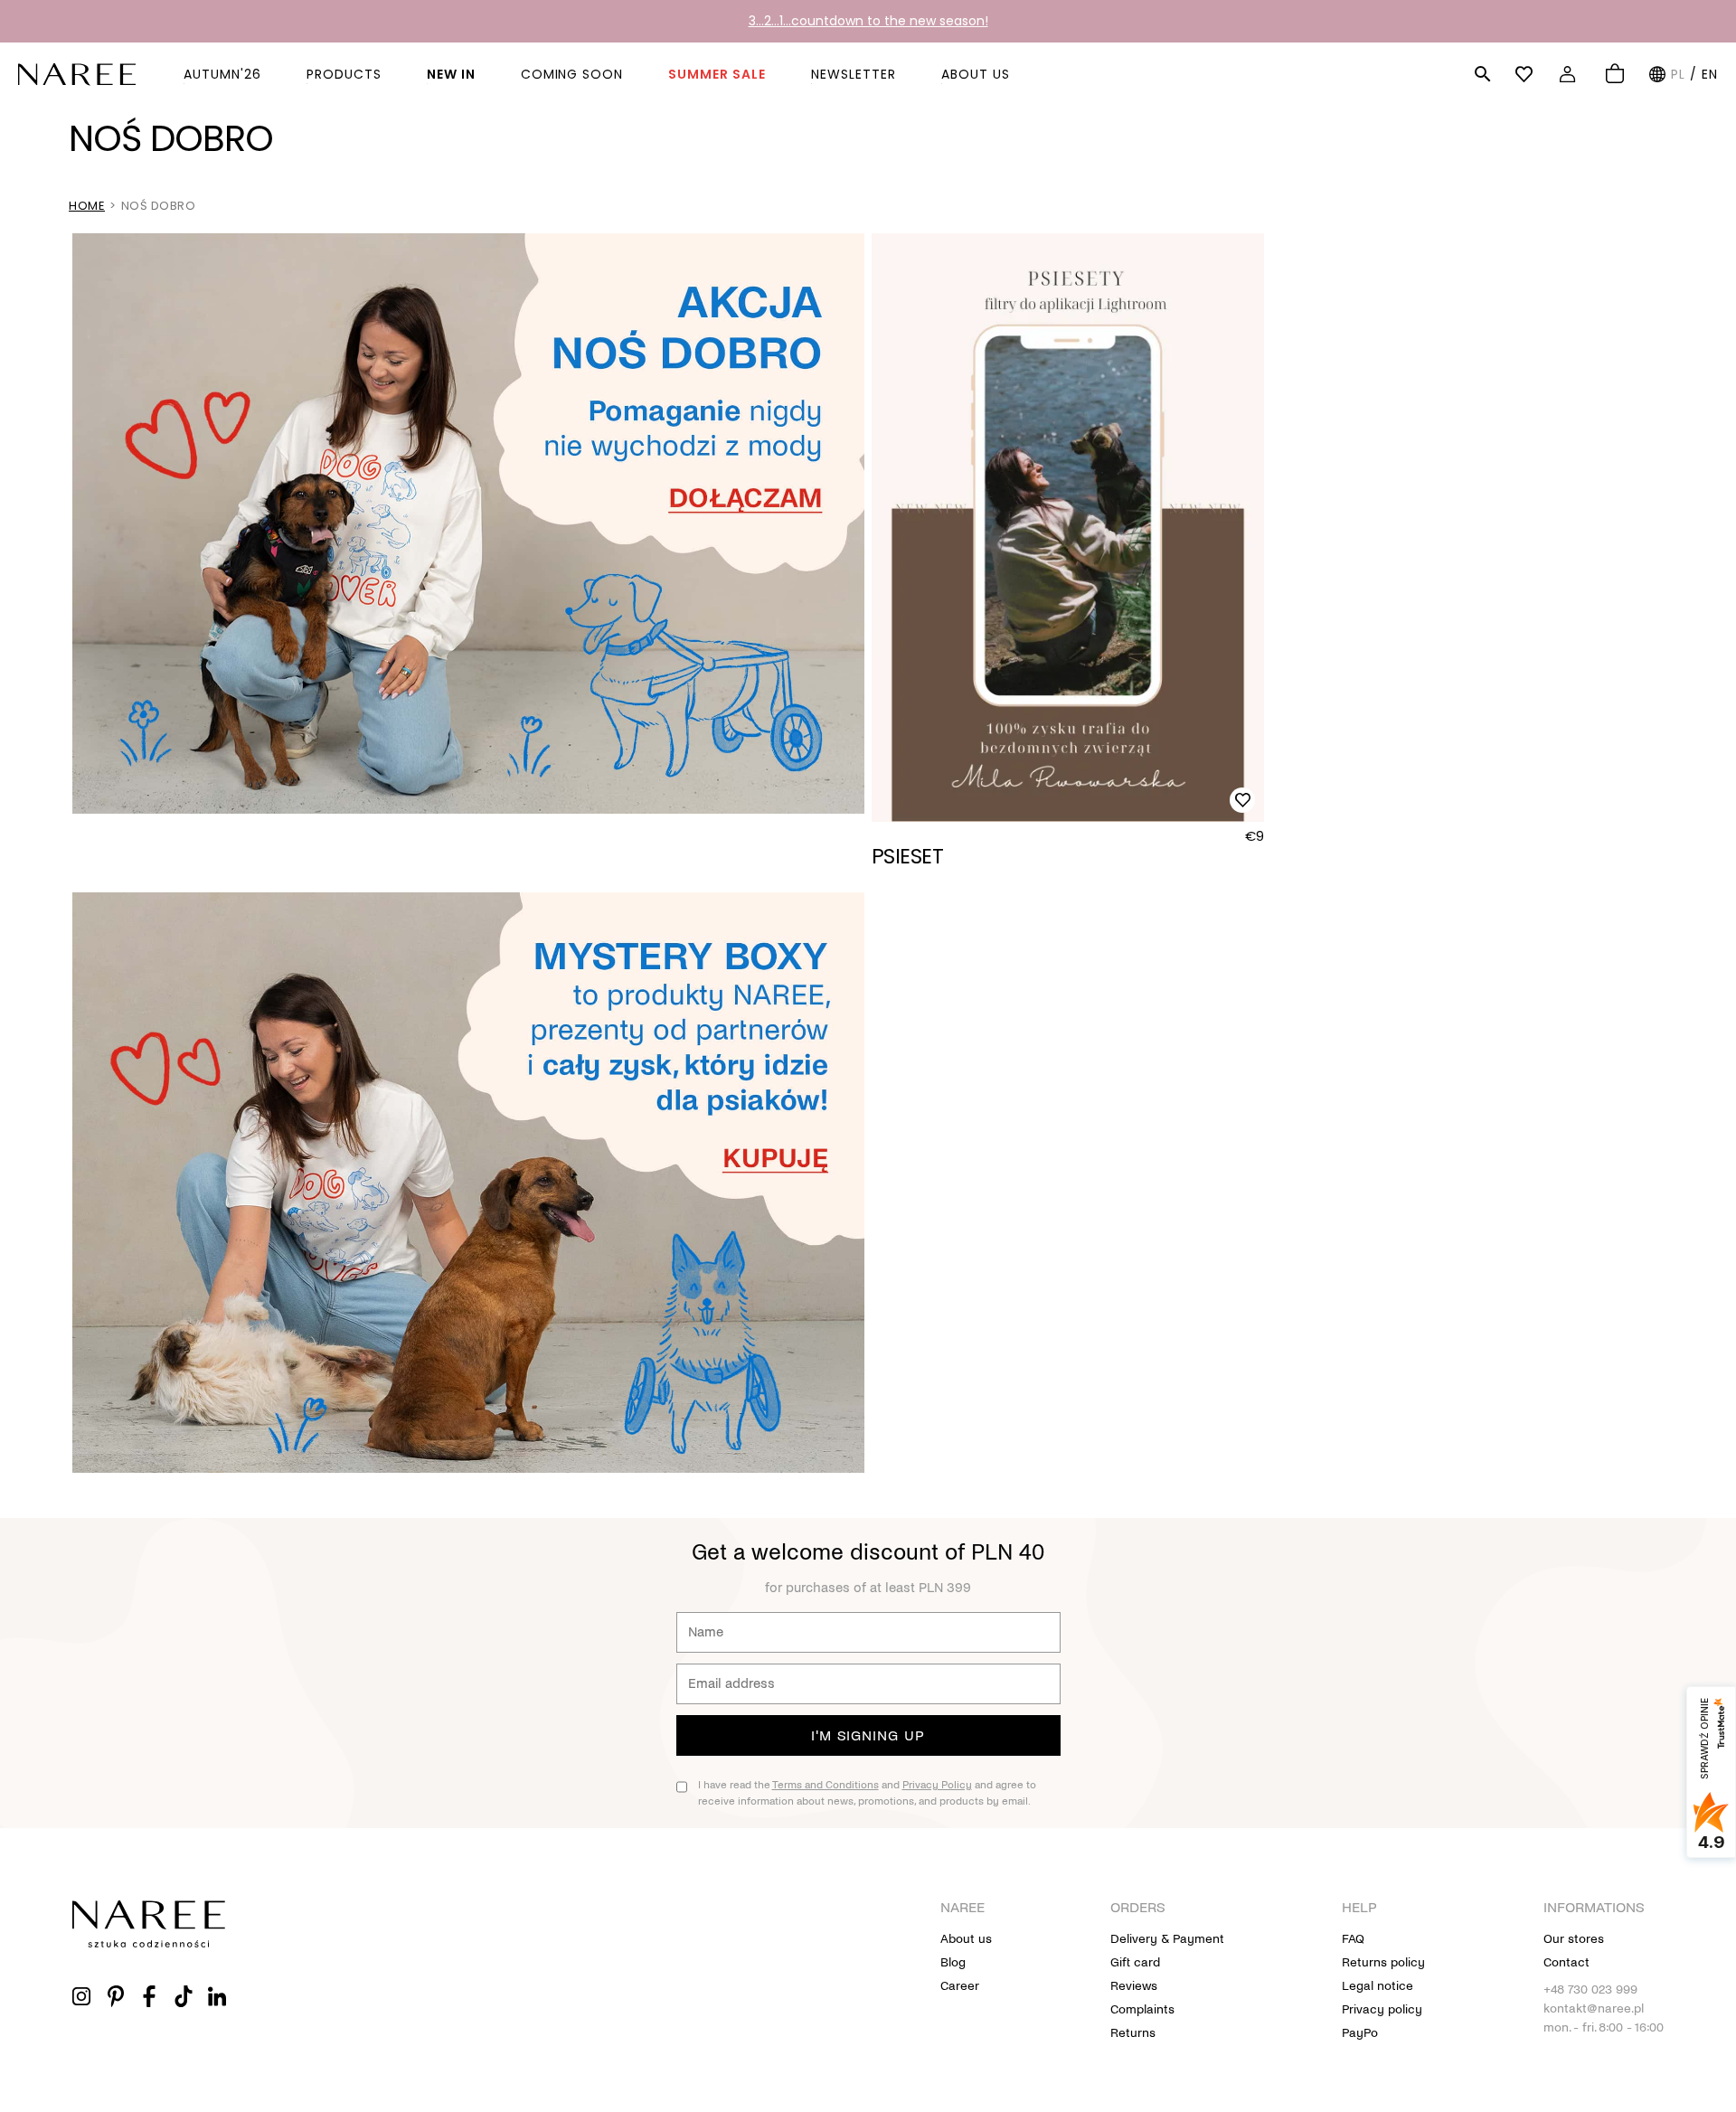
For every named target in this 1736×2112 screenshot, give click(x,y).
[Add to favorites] (1242, 800)
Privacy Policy (937, 1785)
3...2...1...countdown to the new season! (868, 21)
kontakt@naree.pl (1594, 2008)
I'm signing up (868, 1735)
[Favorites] (1527, 74)
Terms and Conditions (826, 1785)
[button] (1483, 74)
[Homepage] (77, 73)
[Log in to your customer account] (1570, 74)
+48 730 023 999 (1590, 1989)
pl (1678, 74)
